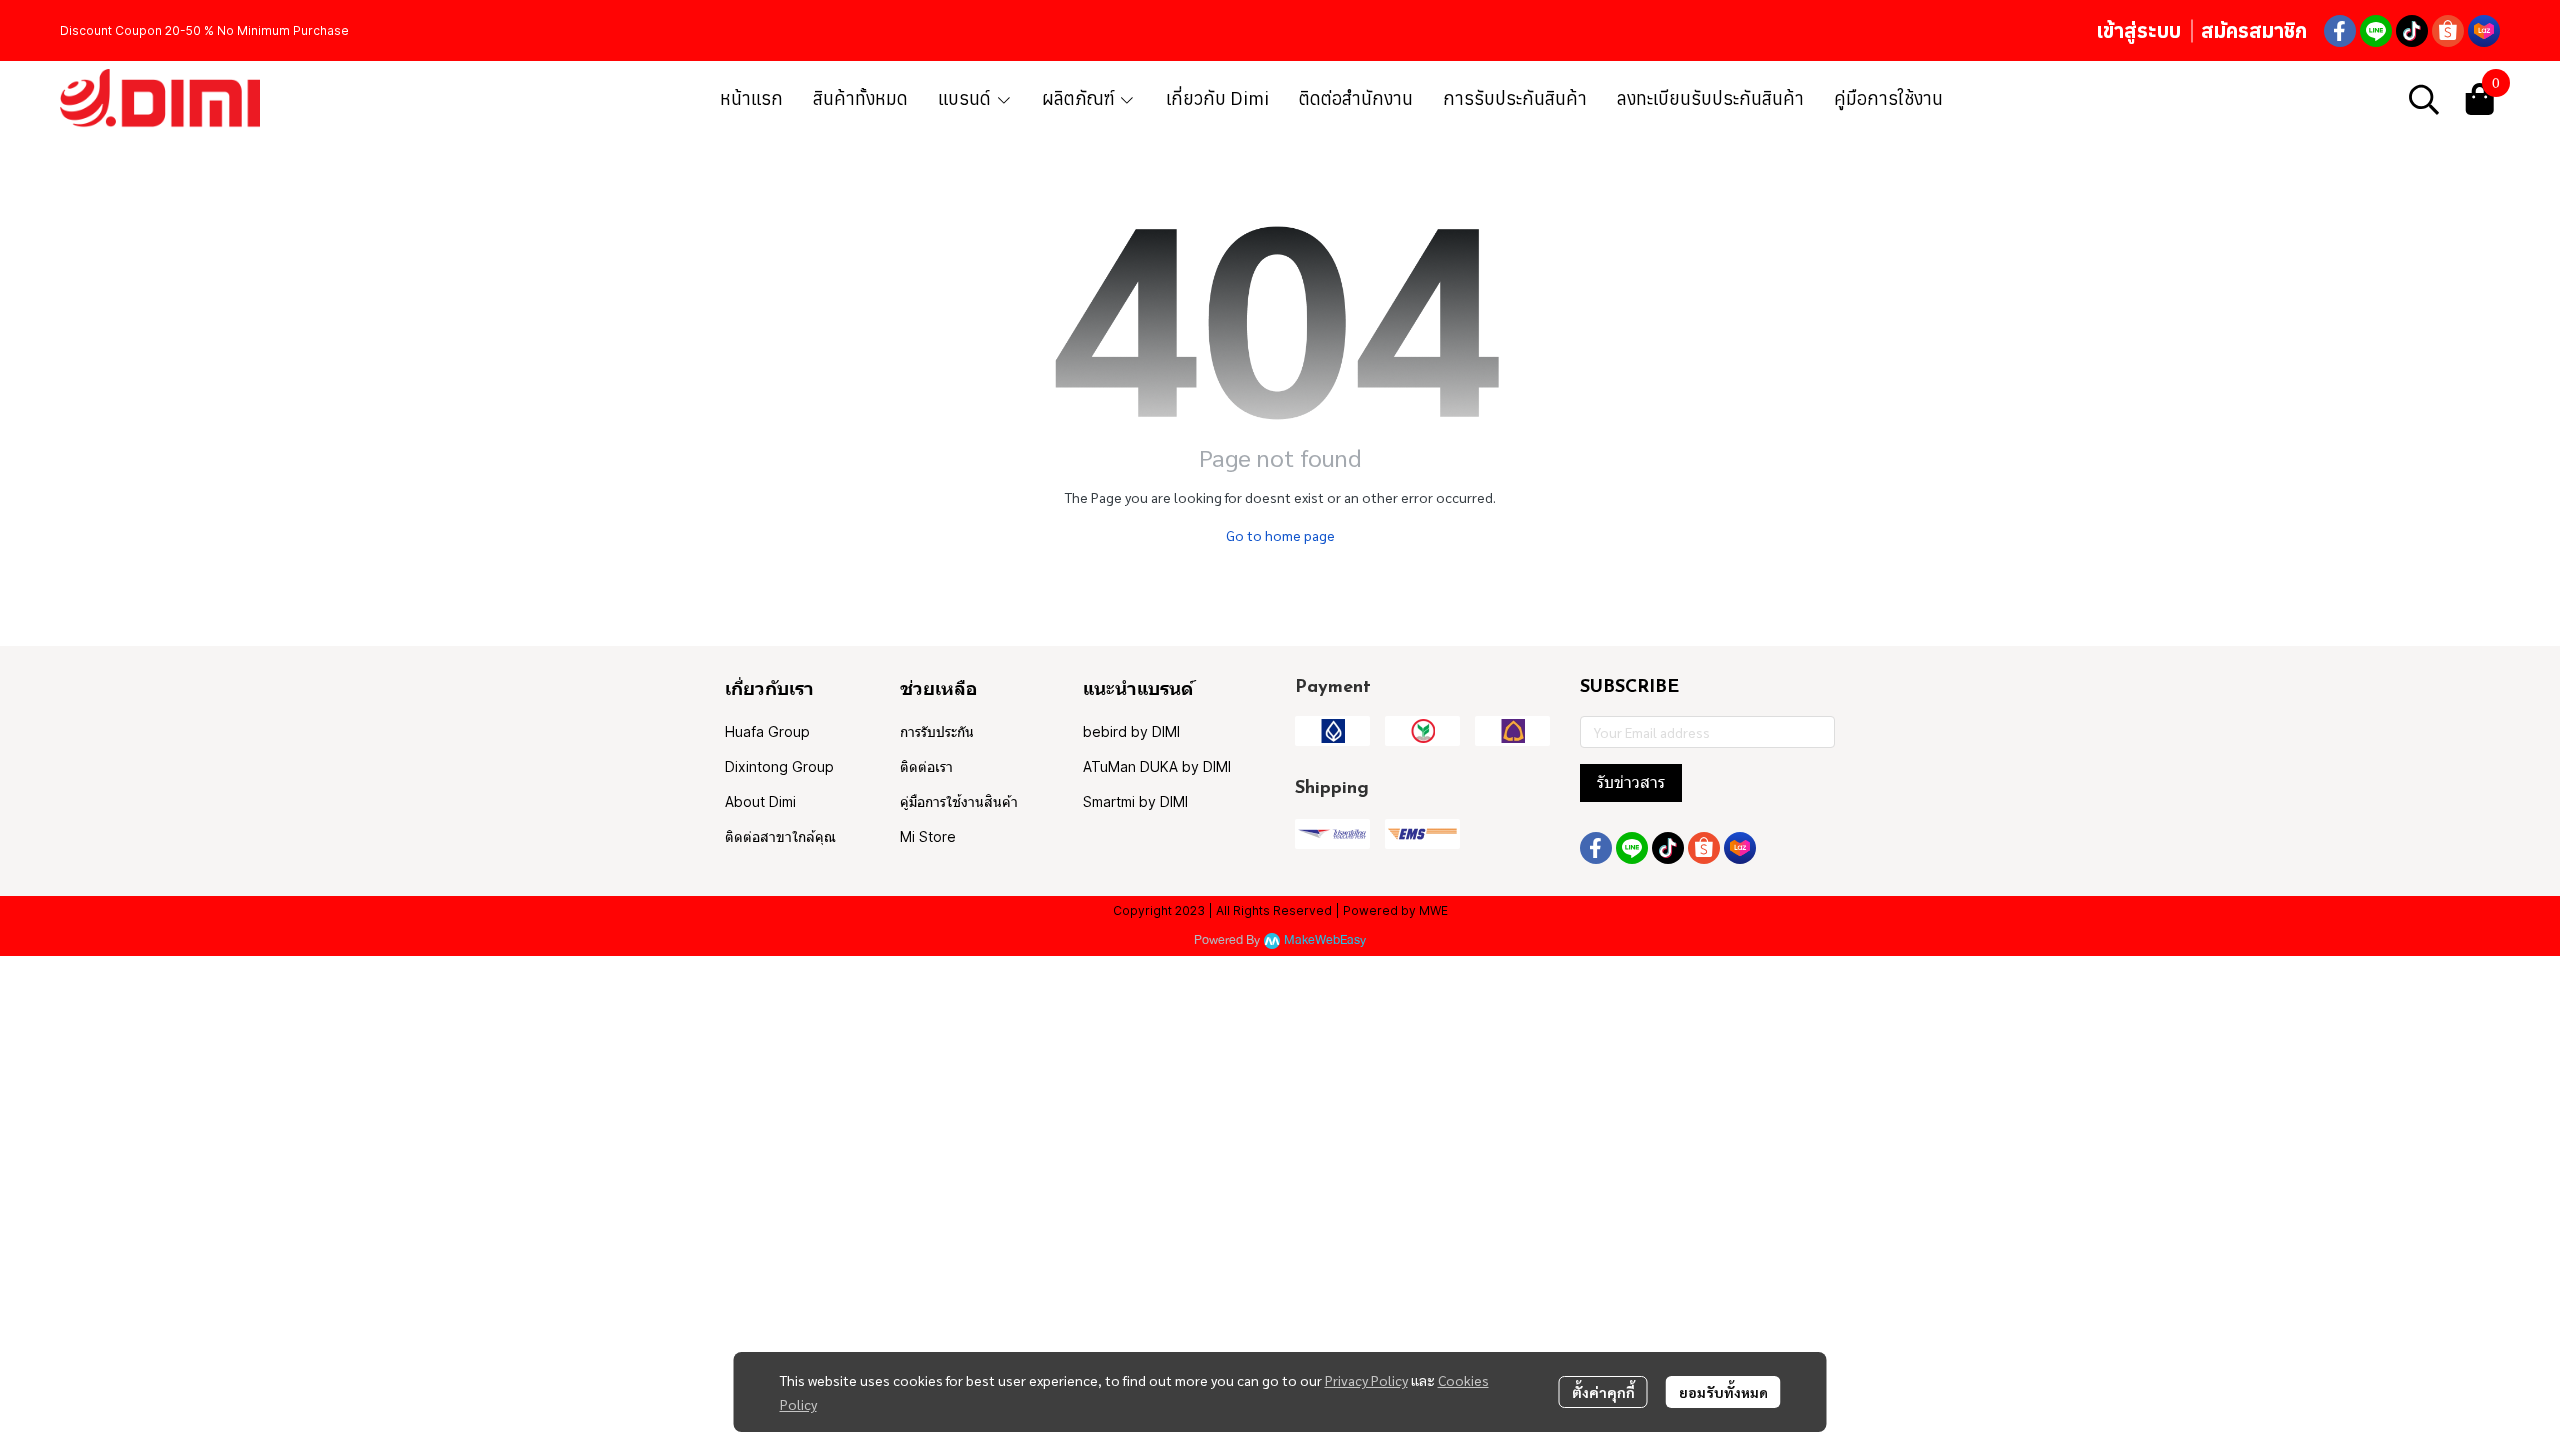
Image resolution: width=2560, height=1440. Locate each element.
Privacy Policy (1366, 1380)
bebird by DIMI (1131, 731)
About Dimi (760, 801)
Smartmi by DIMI (1135, 801)
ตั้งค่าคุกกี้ (1603, 1392)
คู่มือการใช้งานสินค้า (959, 801)
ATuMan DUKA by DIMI (1157, 766)
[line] (2376, 31)
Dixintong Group (779, 766)
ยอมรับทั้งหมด (1723, 1392)
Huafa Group (767, 731)
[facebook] (2340, 31)
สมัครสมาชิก (2254, 30)
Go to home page (1280, 535)
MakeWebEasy (1325, 940)
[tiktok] (2412, 31)
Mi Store (928, 836)
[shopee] (2448, 31)
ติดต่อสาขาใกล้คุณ (780, 836)
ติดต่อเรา (926, 766)
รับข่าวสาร (1631, 782)
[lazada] (2484, 31)
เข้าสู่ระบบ (2138, 30)
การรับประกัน (937, 731)
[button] (2424, 99)
